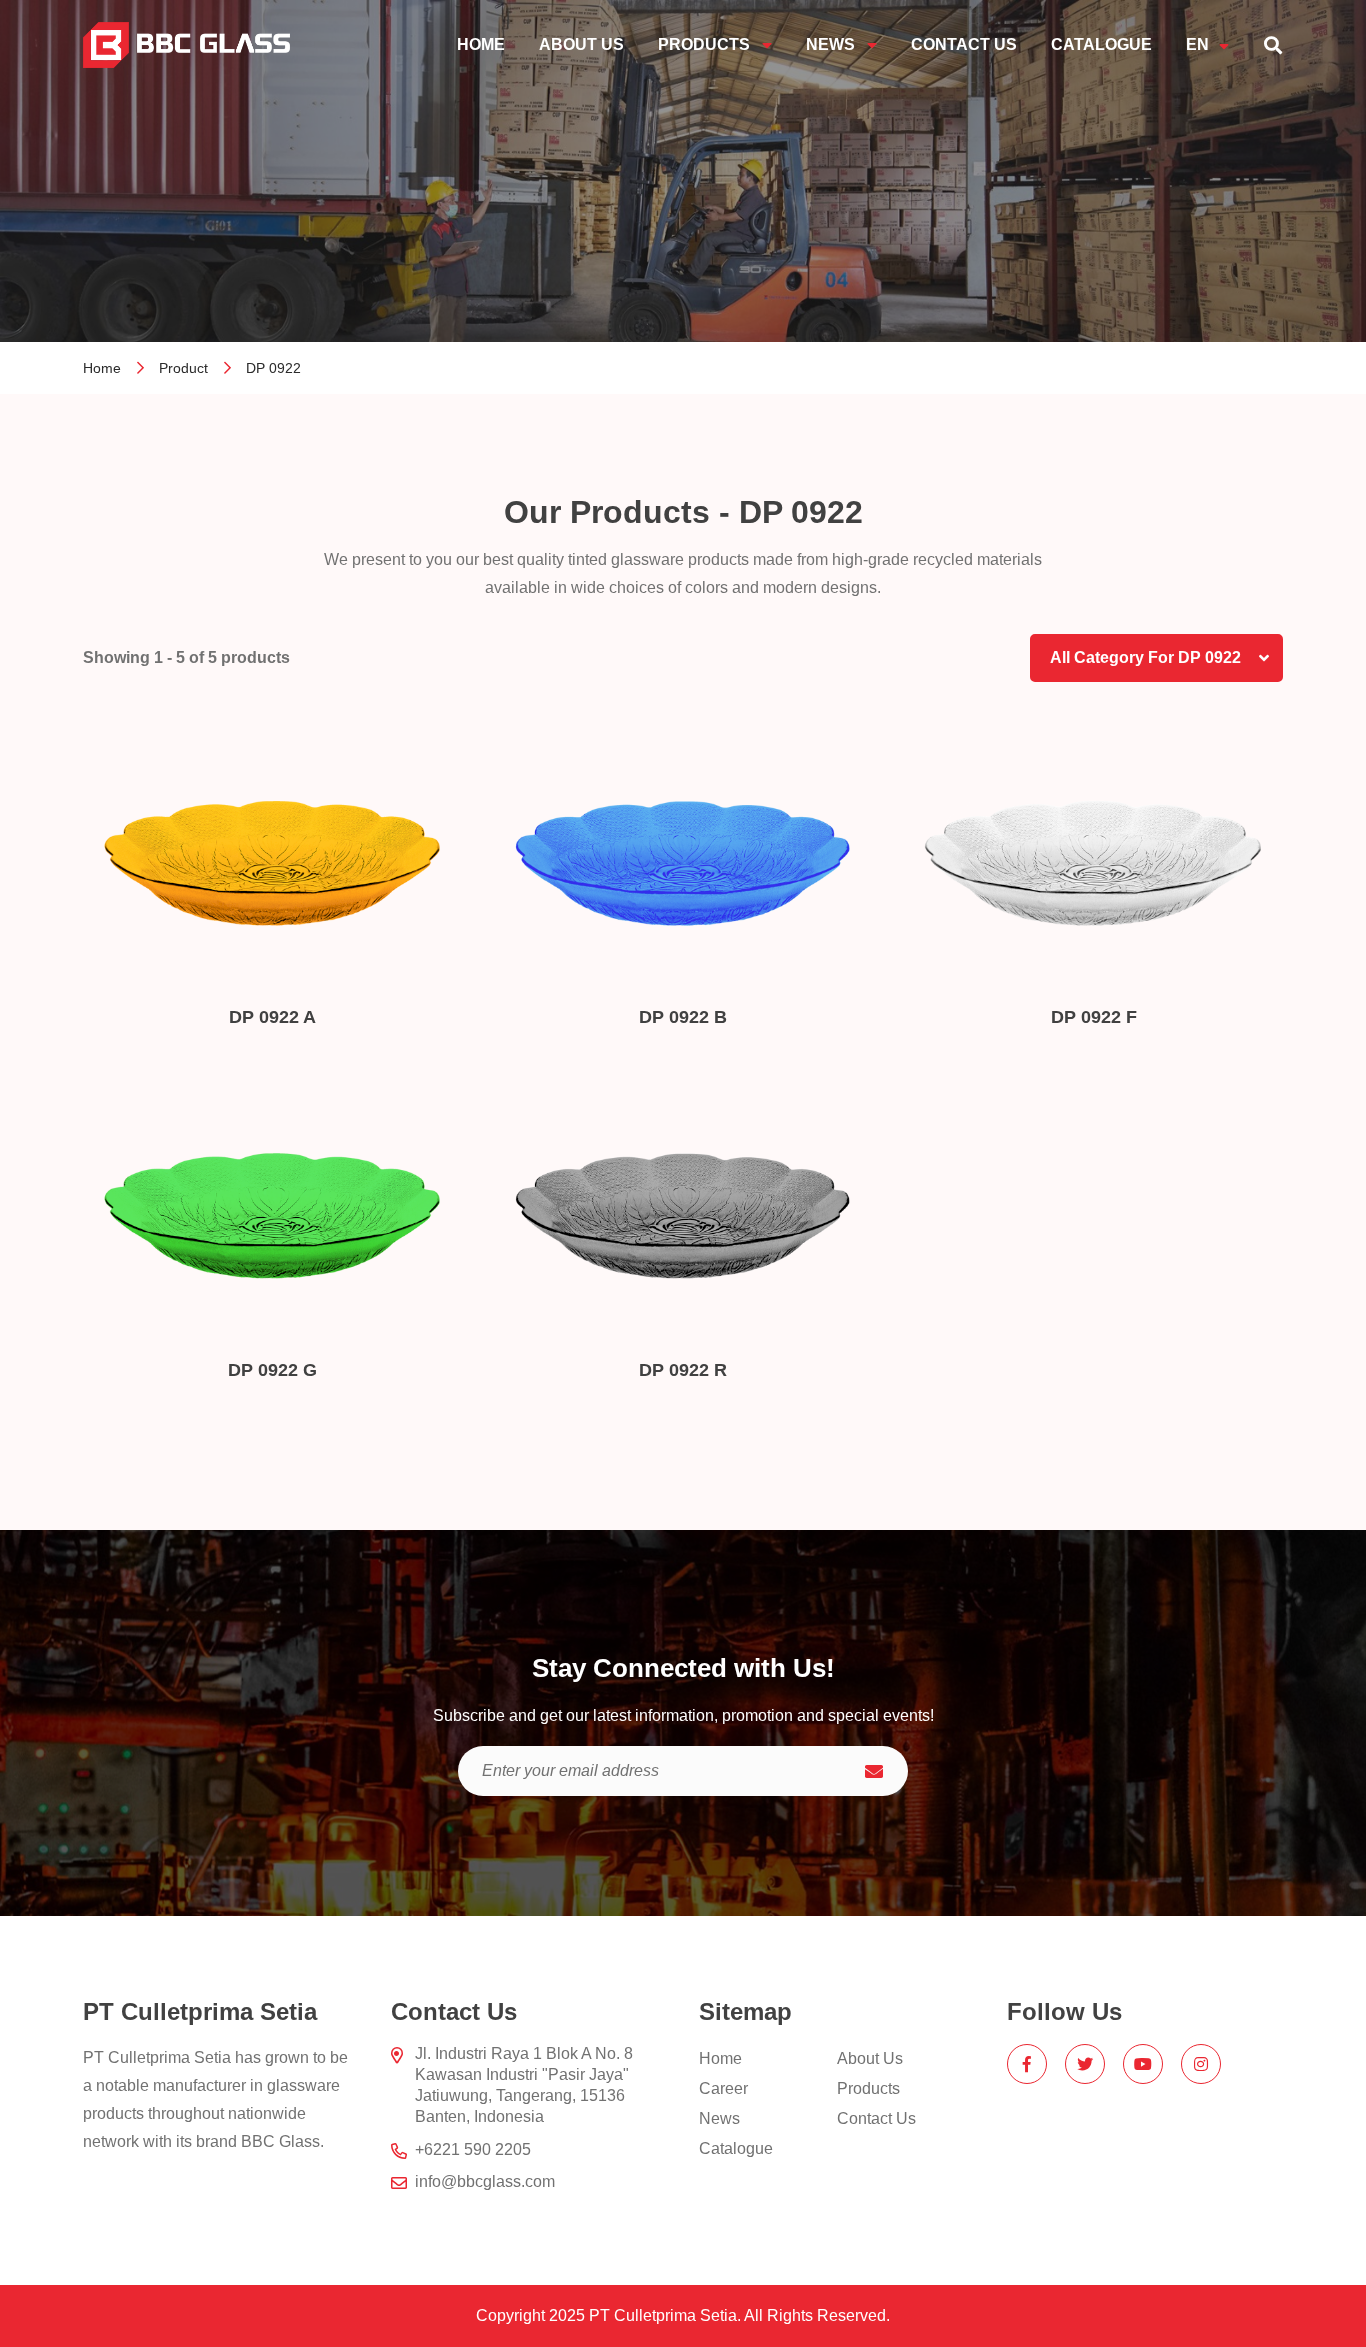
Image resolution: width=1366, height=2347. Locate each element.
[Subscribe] (874, 1771)
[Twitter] (1085, 2064)
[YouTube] (1143, 2064)
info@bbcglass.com (485, 2181)
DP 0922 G (272, 1370)
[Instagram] (1201, 2064)
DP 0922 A (272, 1017)
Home (102, 368)
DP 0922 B (683, 1017)
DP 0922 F (1094, 1017)
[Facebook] (1027, 2064)
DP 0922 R (683, 1370)
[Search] (1273, 45)
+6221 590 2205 (473, 2149)
